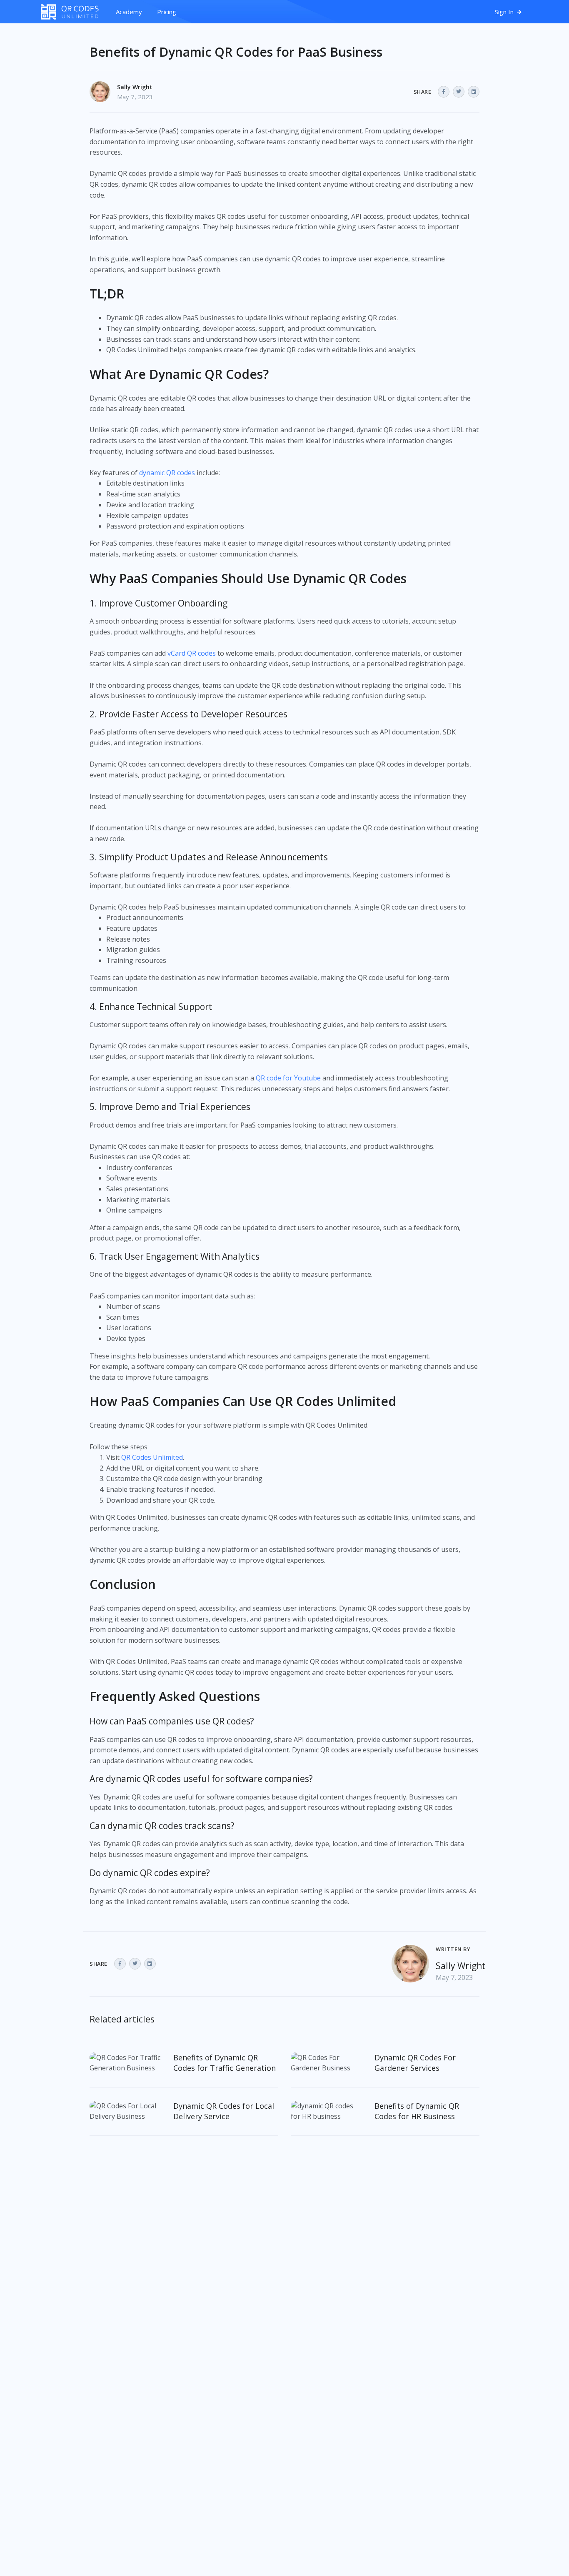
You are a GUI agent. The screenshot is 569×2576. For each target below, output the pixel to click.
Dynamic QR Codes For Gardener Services (415, 2063)
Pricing (167, 12)
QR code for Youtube (288, 1078)
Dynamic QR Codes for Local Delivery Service (224, 2111)
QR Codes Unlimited (152, 1457)
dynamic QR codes (167, 473)
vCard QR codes (192, 653)
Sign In (505, 12)
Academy (129, 12)
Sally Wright (135, 87)
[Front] (74, 12)
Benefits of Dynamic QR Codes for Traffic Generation (225, 2063)
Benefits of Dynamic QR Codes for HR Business (417, 2111)
